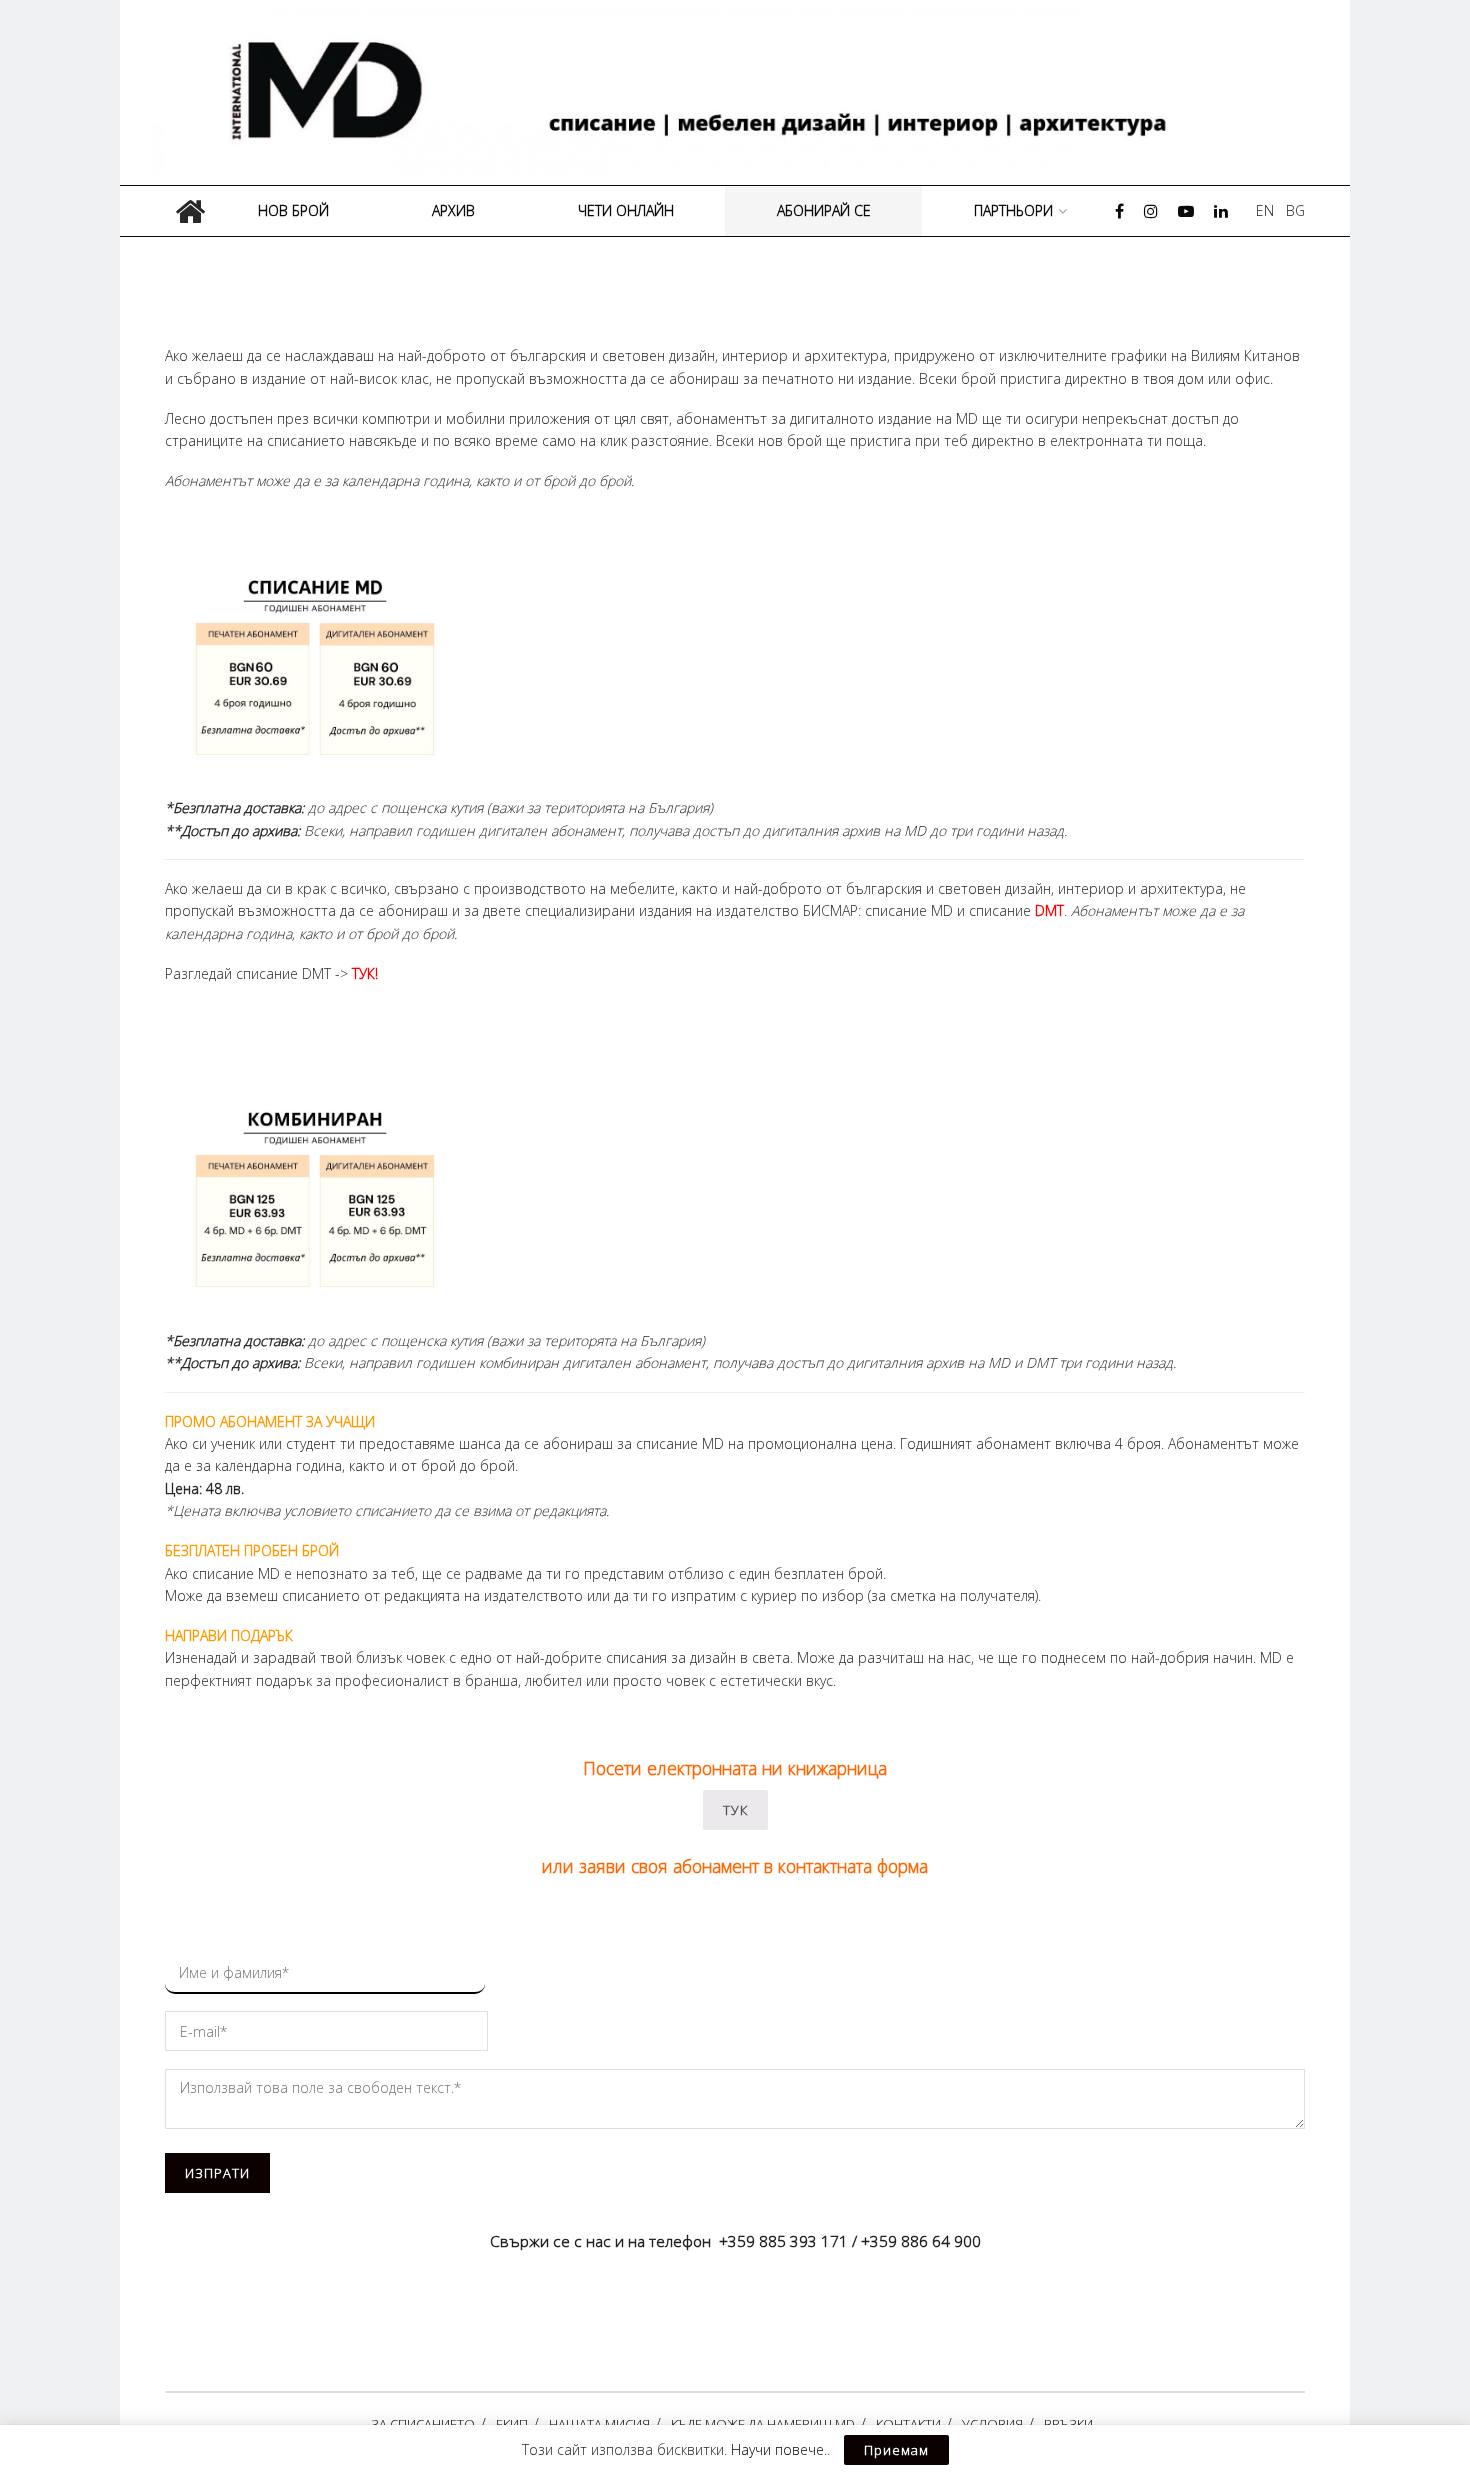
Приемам (896, 2450)
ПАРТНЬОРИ (1013, 210)
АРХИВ (453, 210)
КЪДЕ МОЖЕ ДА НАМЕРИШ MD (763, 2424)
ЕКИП (512, 2424)
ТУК (735, 1810)
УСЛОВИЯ (992, 2424)
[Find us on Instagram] (1151, 211)
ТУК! (365, 973)
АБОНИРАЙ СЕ (824, 210)
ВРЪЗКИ (1068, 2424)
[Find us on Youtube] (1186, 211)
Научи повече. (779, 2449)
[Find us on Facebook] (1119, 211)
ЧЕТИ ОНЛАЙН (626, 210)
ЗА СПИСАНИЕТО (423, 2424)
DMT (1049, 910)
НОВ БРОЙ (293, 210)
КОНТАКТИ (908, 2424)
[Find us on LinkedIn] (1221, 211)
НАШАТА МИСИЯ (599, 2424)
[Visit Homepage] (742, 92)
